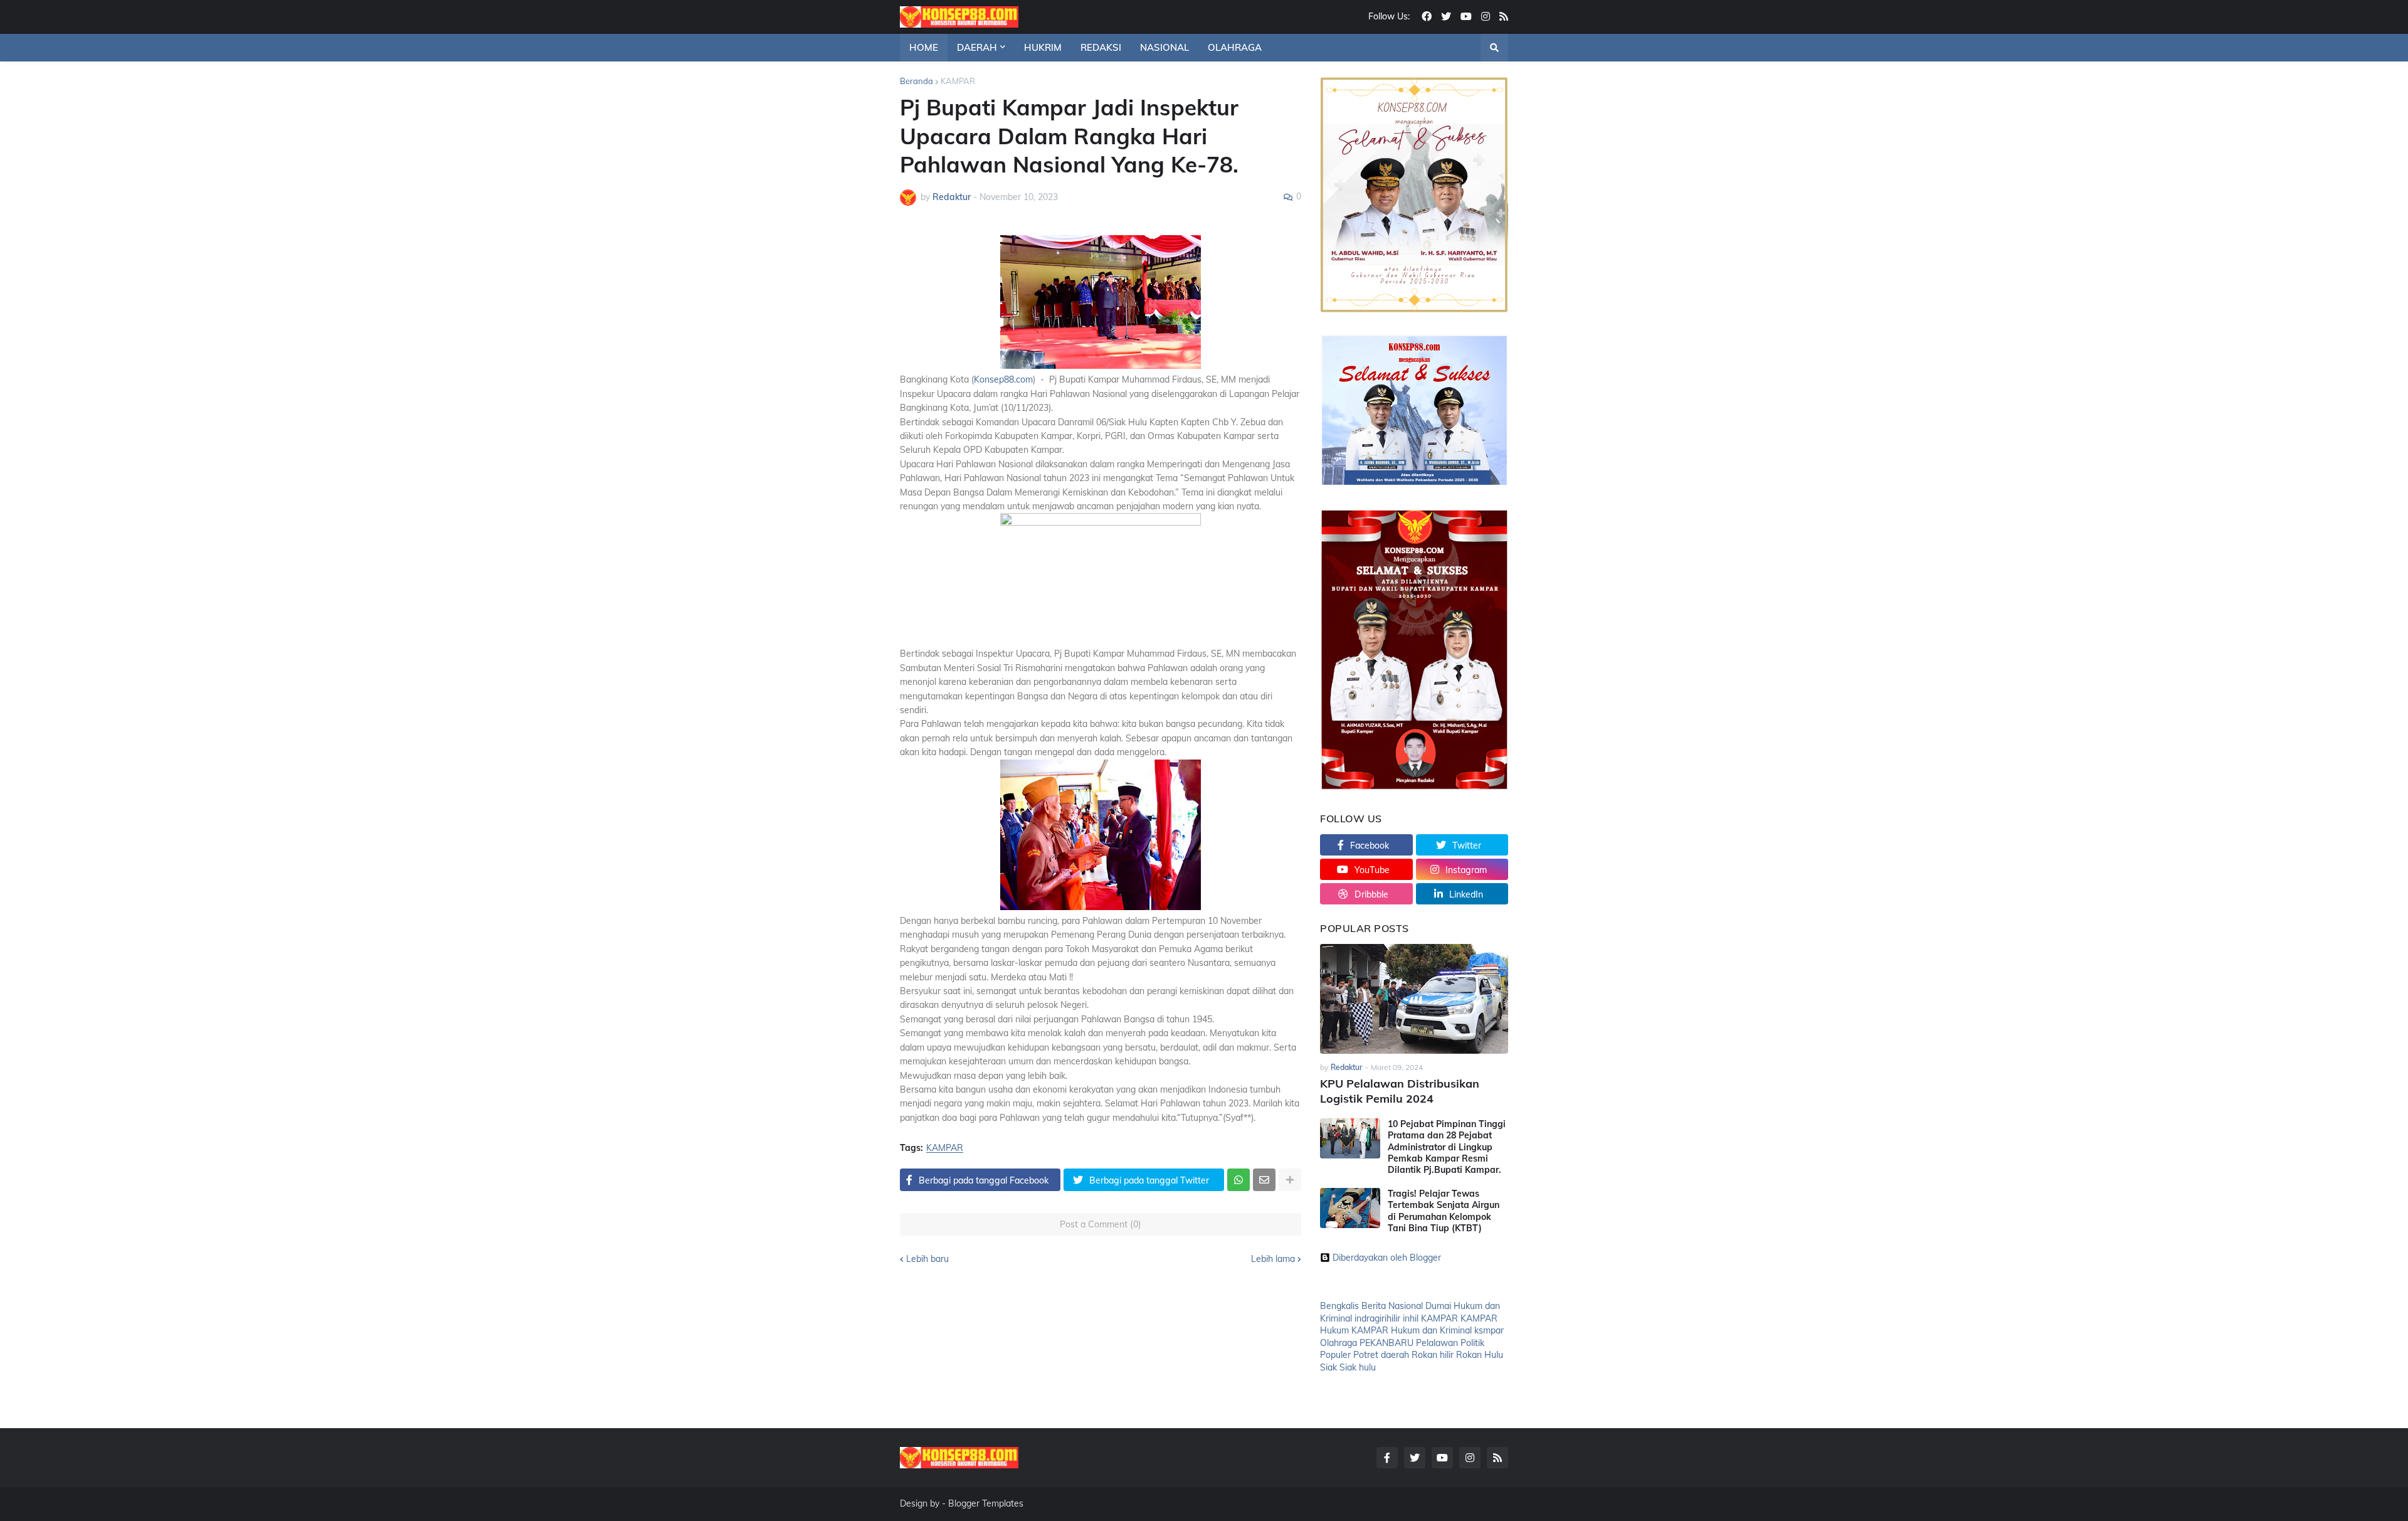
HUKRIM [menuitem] (1043, 47)
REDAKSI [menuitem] (1101, 47)
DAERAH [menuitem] (977, 47)
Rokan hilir (1433, 1355)
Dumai (1438, 1306)
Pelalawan (1437, 1343)
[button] (1494, 48)
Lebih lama (1273, 1259)
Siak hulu (1358, 1367)
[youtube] (1466, 17)
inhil (1411, 1318)
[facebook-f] (1387, 1458)
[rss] (1504, 17)
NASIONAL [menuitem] (1164, 47)
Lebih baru (927, 1259)
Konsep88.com (1003, 379)
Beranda (916, 81)
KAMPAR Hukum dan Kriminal (1412, 1330)
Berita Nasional (1392, 1306)
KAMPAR (958, 81)
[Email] (1264, 1180)
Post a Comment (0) (1101, 1224)
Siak (1328, 1367)
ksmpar (1489, 1330)
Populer (1335, 1355)
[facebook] (1427, 17)
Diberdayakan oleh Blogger (1387, 1258)
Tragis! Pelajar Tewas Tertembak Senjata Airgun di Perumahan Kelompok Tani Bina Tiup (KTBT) (1444, 1211)
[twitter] (1446, 17)
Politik (1472, 1343)
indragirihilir (1377, 1318)
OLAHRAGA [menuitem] (1235, 47)
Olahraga (1339, 1343)
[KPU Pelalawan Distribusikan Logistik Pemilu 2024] (1414, 999)
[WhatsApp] (1238, 1180)
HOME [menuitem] (924, 47)
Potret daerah (1381, 1355)
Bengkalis (1339, 1306)
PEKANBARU (1386, 1343)
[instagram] (1486, 17)
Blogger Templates (986, 1503)
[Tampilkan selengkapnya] (1290, 1180)
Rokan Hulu (1480, 1355)
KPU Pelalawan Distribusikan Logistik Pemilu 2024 (1400, 1091)
